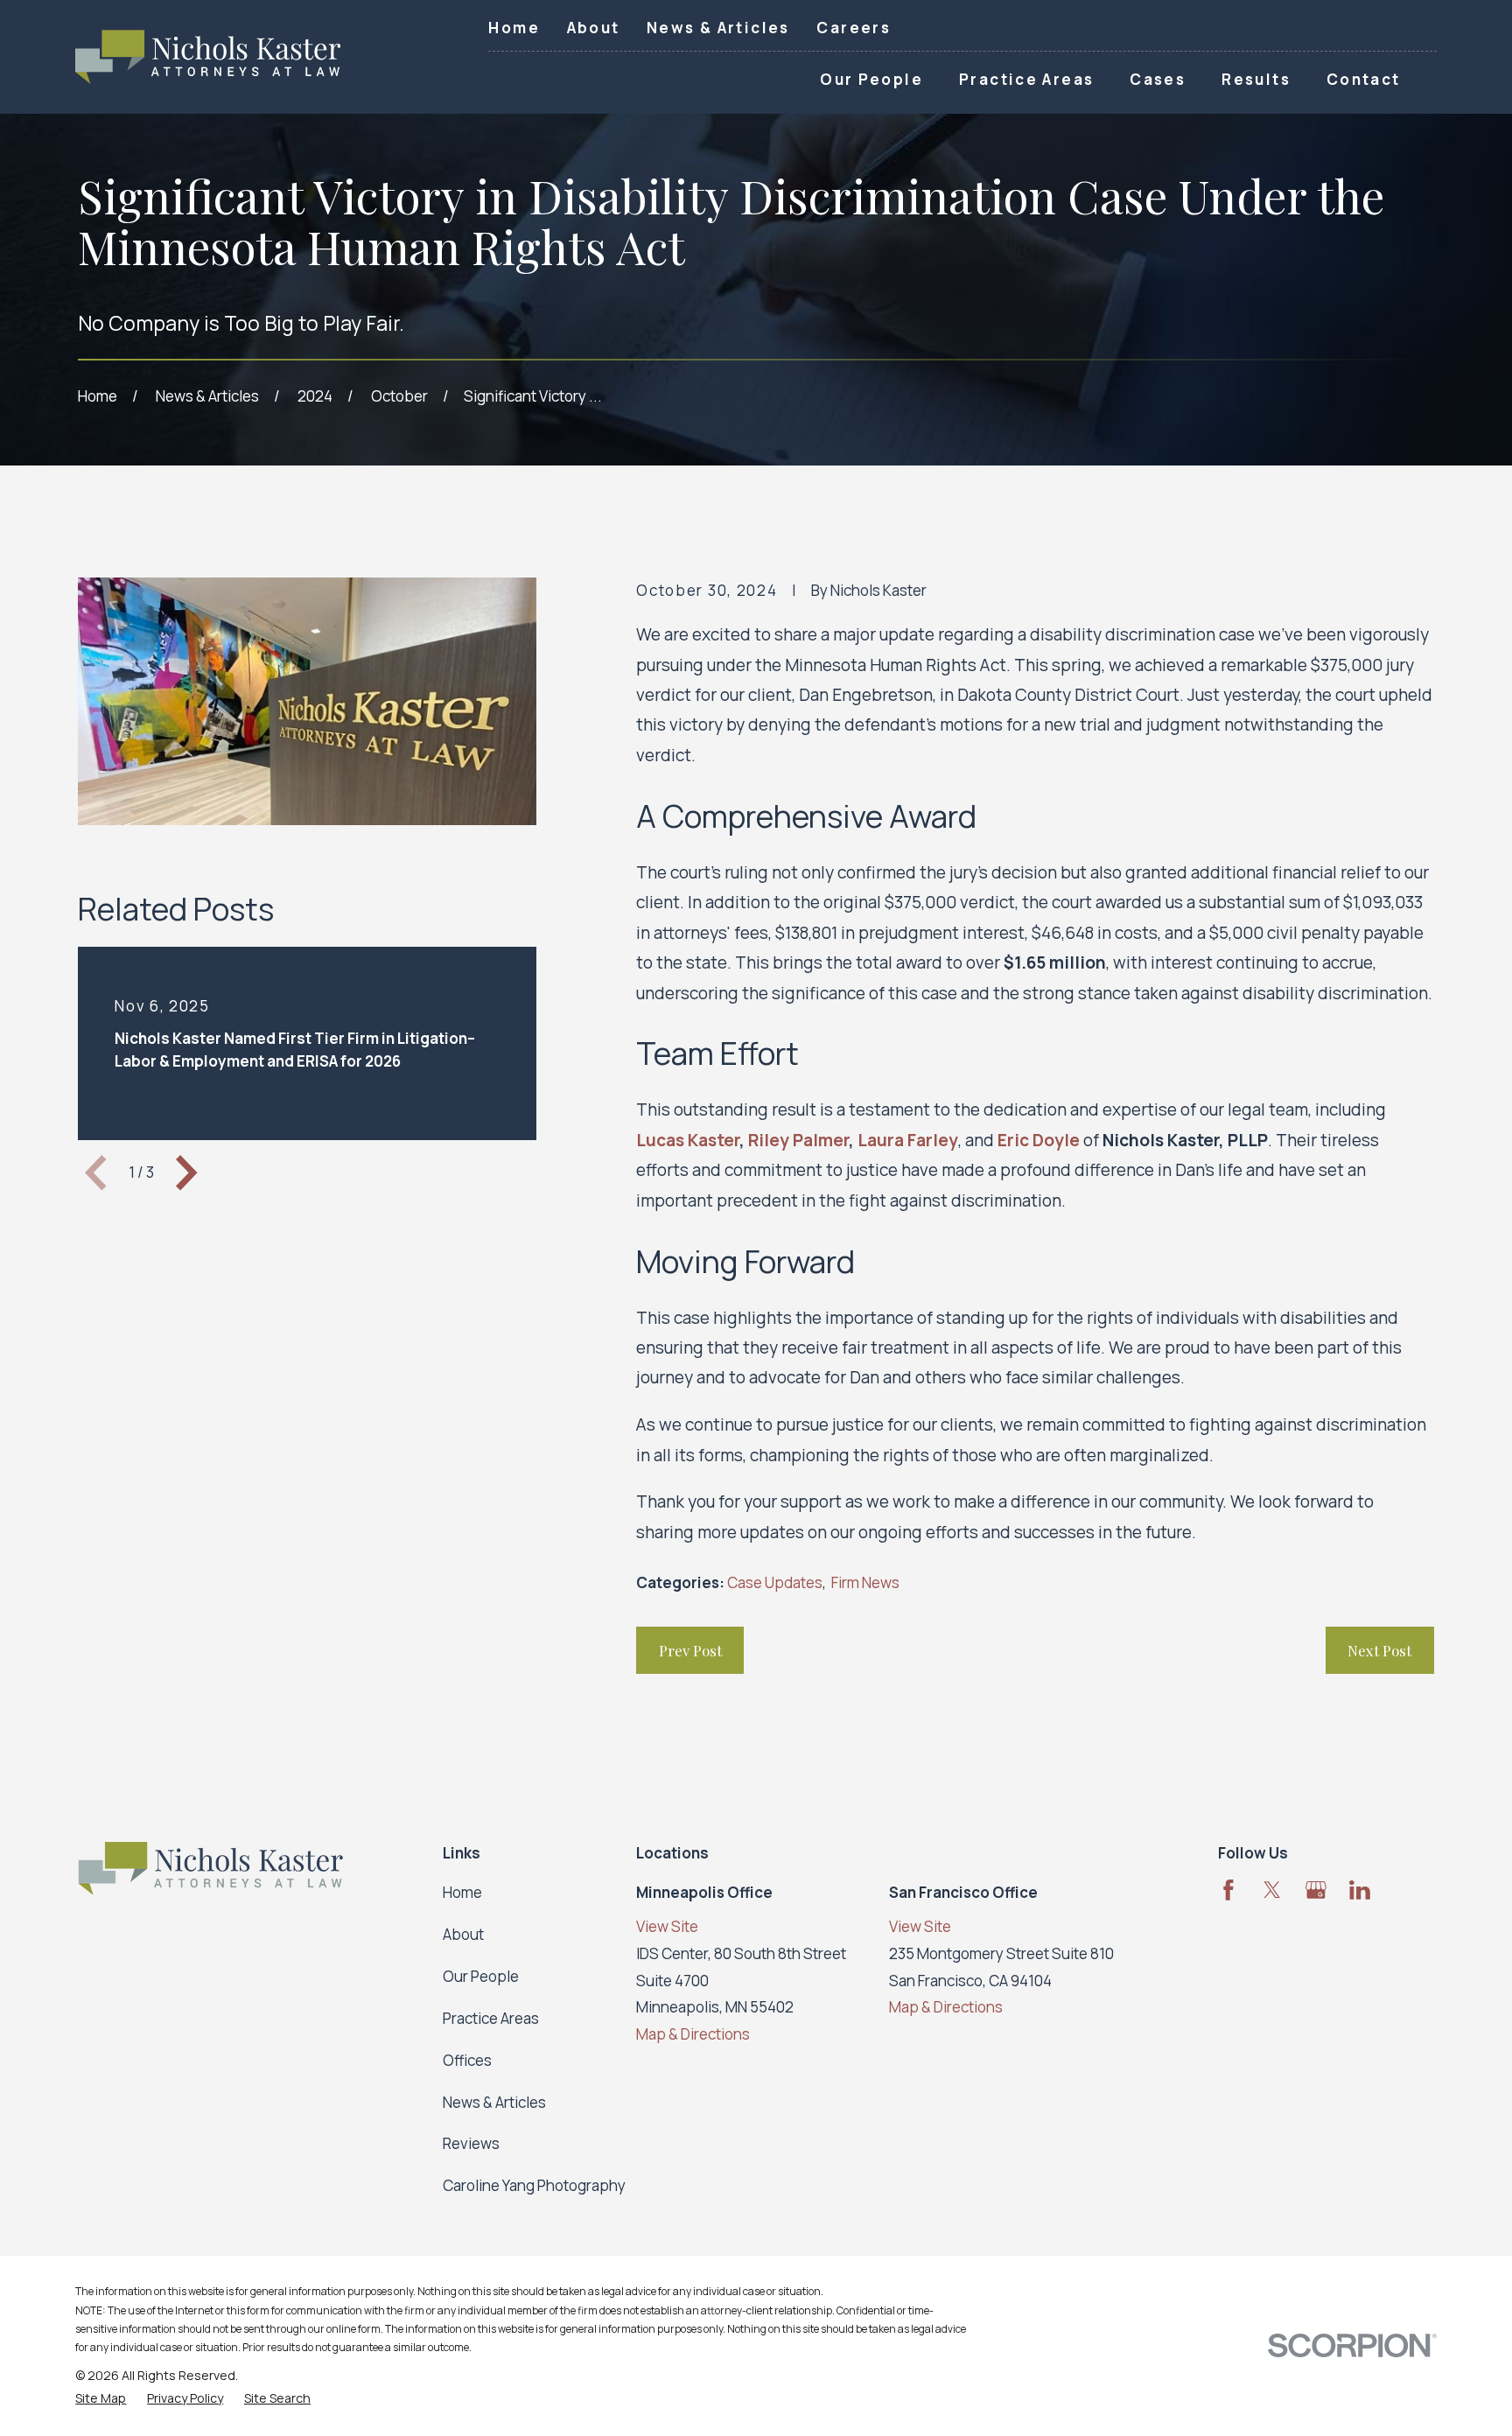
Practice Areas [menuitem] (1026, 79)
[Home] (208, 57)
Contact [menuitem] (1364, 79)
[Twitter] (1272, 1890)
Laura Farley (908, 1140)
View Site (667, 1926)
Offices (467, 2060)
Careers (854, 28)
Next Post (1379, 1650)
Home (514, 28)
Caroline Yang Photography (534, 2185)
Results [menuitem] (1256, 79)
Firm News (865, 1582)
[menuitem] (101, 2398)
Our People (481, 1976)
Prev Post (690, 1650)
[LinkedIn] (1360, 1890)
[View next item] (186, 1172)
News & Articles (718, 28)
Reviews (471, 2143)
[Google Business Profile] (1316, 1890)
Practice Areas (491, 2018)
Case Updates (775, 1582)
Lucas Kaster (688, 1140)
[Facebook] (1228, 1890)
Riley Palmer (798, 1140)
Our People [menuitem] (871, 79)
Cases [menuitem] (1158, 79)
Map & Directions (693, 2034)
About (594, 28)
